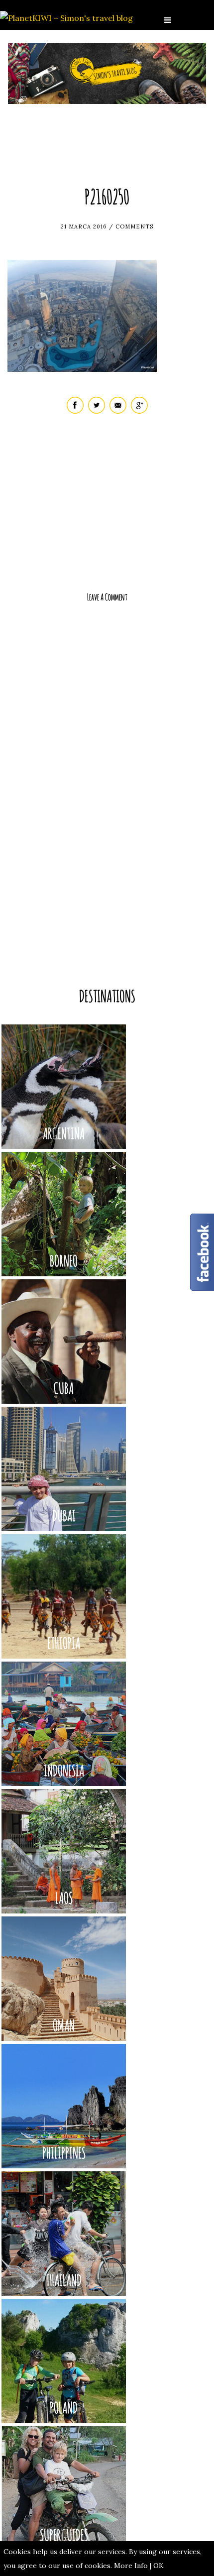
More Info (131, 2566)
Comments (134, 226)
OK (159, 2566)
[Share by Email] (118, 411)
